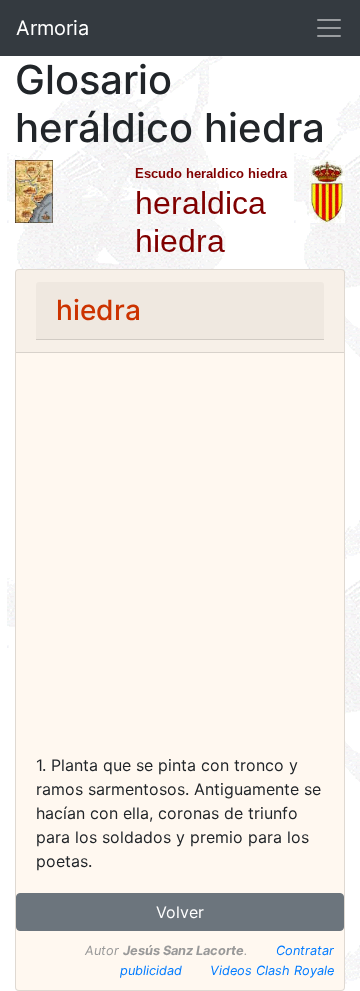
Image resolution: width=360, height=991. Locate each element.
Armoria (52, 28)
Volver (180, 912)
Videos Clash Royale (272, 970)
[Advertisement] (180, 563)
